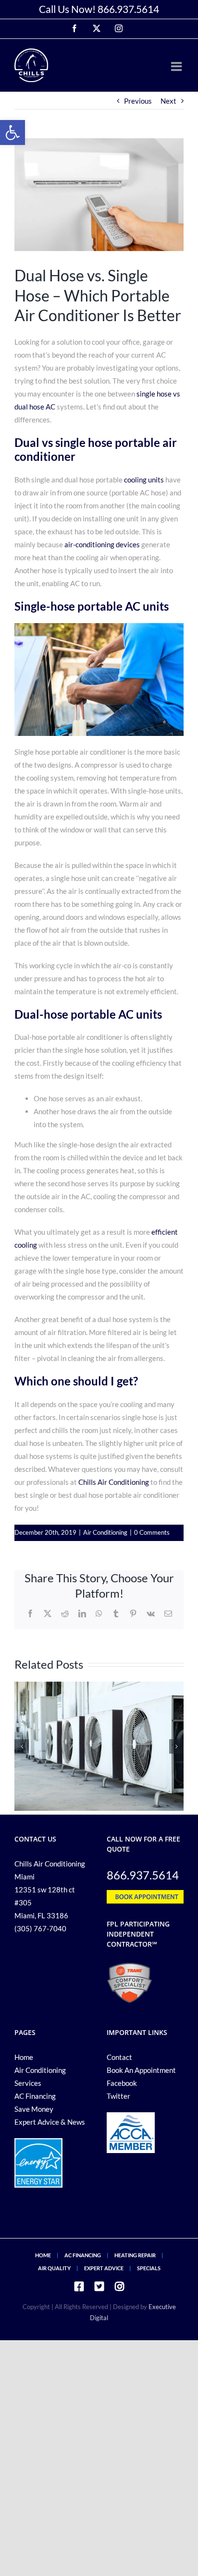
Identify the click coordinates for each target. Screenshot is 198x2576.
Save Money (34, 2109)
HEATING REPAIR (135, 2255)
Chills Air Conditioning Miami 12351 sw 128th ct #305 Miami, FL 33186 (50, 1890)
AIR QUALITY (54, 2268)
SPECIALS (149, 2268)
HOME (43, 2255)
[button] (12, 132)
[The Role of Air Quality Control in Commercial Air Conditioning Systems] (99, 1686)
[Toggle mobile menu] (177, 66)
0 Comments (152, 1532)
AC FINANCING (83, 2255)
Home (24, 2057)
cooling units (144, 480)
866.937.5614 (128, 9)
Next (168, 101)
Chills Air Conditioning (114, 1482)
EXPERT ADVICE (104, 2268)
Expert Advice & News (50, 2122)
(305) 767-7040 (40, 1928)
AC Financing (35, 2096)
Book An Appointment (141, 2070)
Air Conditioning (105, 1532)
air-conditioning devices (102, 544)
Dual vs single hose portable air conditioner (96, 449)
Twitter (118, 2096)
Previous (138, 101)
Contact (119, 2057)
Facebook (122, 2083)
